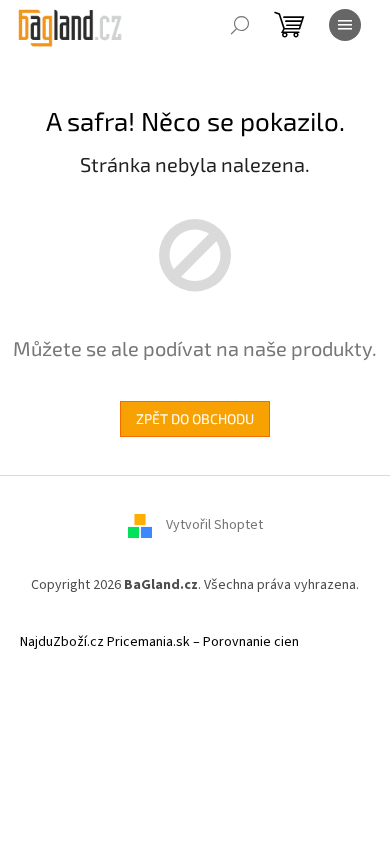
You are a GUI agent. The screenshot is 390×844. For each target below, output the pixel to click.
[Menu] (345, 25)
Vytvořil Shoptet (214, 525)
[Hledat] (240, 25)
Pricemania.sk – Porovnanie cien (203, 642)
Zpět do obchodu (195, 418)
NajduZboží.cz (62, 642)
